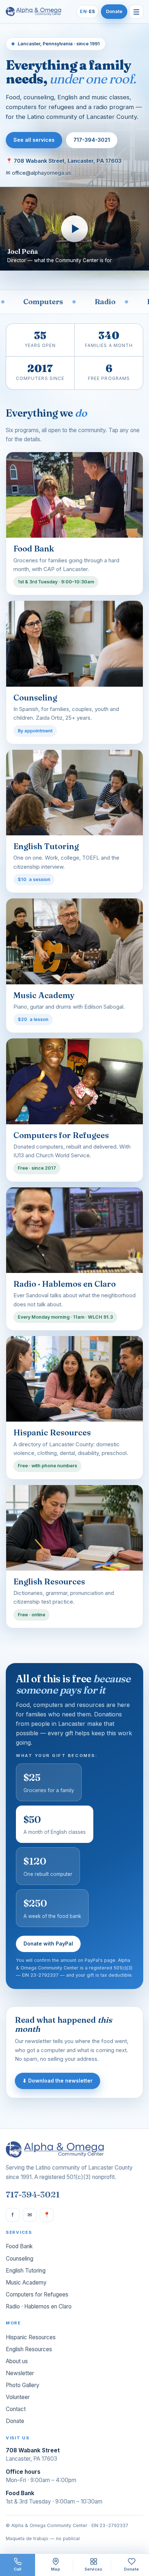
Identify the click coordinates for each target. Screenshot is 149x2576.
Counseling (20, 2259)
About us (17, 2361)
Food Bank (19, 2246)
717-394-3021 (92, 140)
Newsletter (20, 2373)
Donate (114, 11)
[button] (74, 229)
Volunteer (18, 2397)
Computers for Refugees (37, 2294)
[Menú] (136, 12)
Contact (16, 2409)
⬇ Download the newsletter (58, 2081)
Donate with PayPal (48, 1944)
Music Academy (26, 2283)
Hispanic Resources (31, 2337)
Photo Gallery (23, 2385)
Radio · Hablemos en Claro (39, 2306)
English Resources (29, 2349)
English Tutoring (26, 2271)
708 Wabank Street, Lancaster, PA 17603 (68, 161)
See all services (34, 140)
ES (88, 11)
